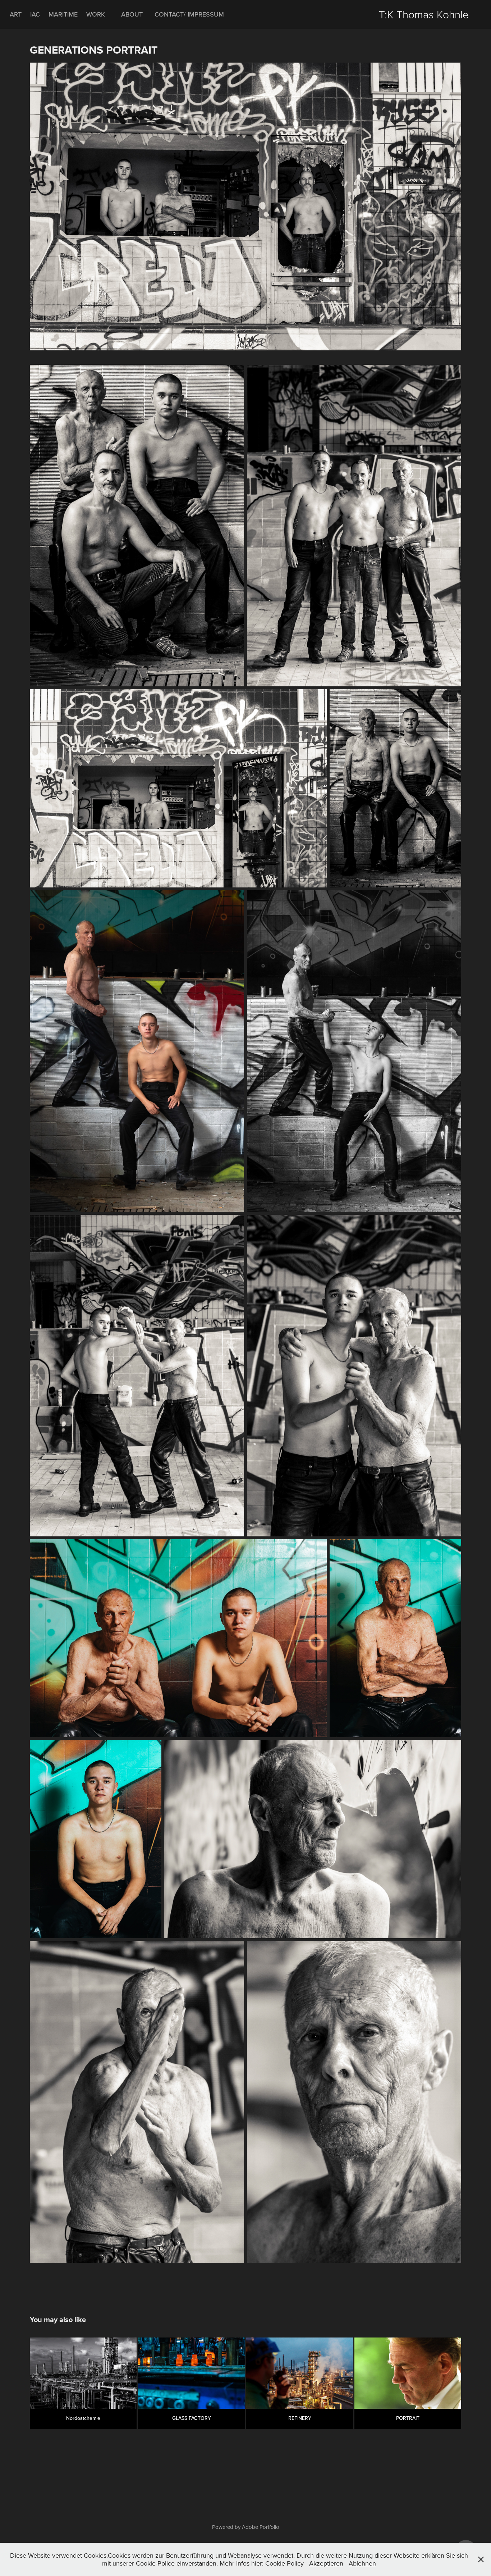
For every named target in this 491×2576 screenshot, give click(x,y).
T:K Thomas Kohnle (424, 14)
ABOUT (132, 14)
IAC (35, 14)
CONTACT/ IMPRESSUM (189, 14)
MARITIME (63, 14)
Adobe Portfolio (261, 2527)
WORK (96, 14)
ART (16, 14)
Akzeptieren (326, 2563)
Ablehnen (362, 2563)
